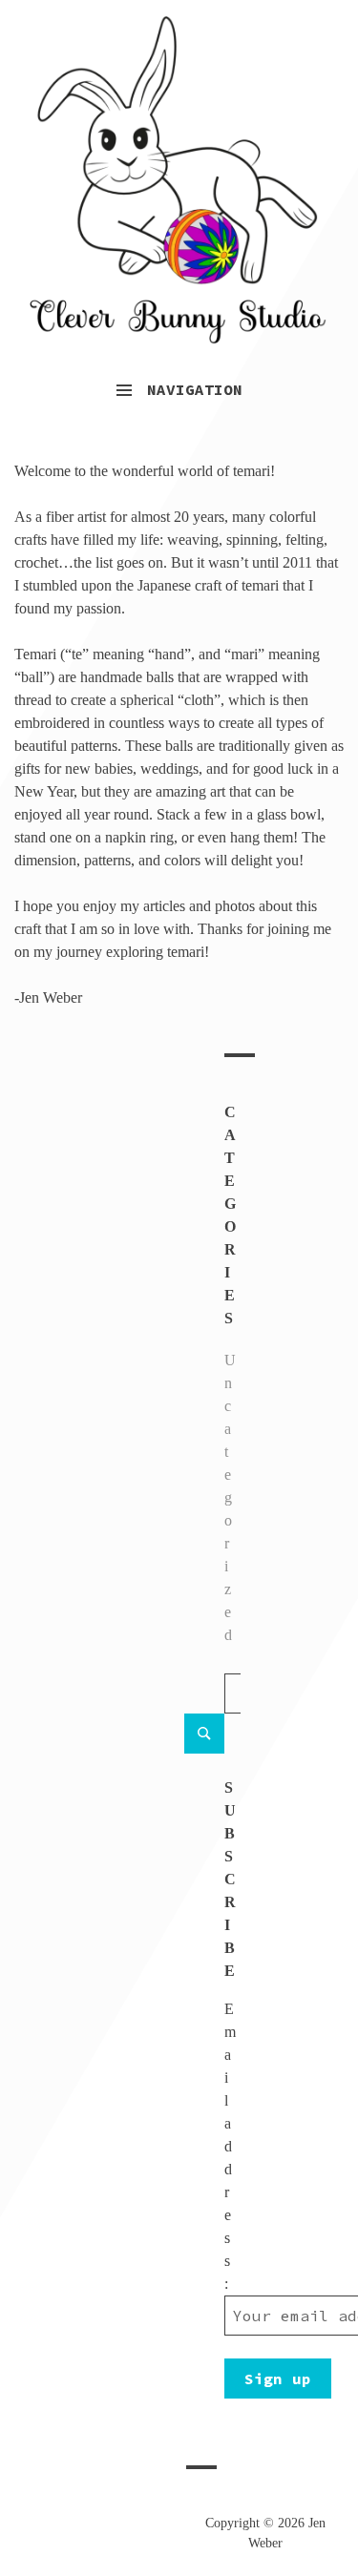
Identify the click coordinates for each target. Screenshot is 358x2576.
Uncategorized (230, 1497)
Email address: (230, 2146)
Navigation (195, 389)
